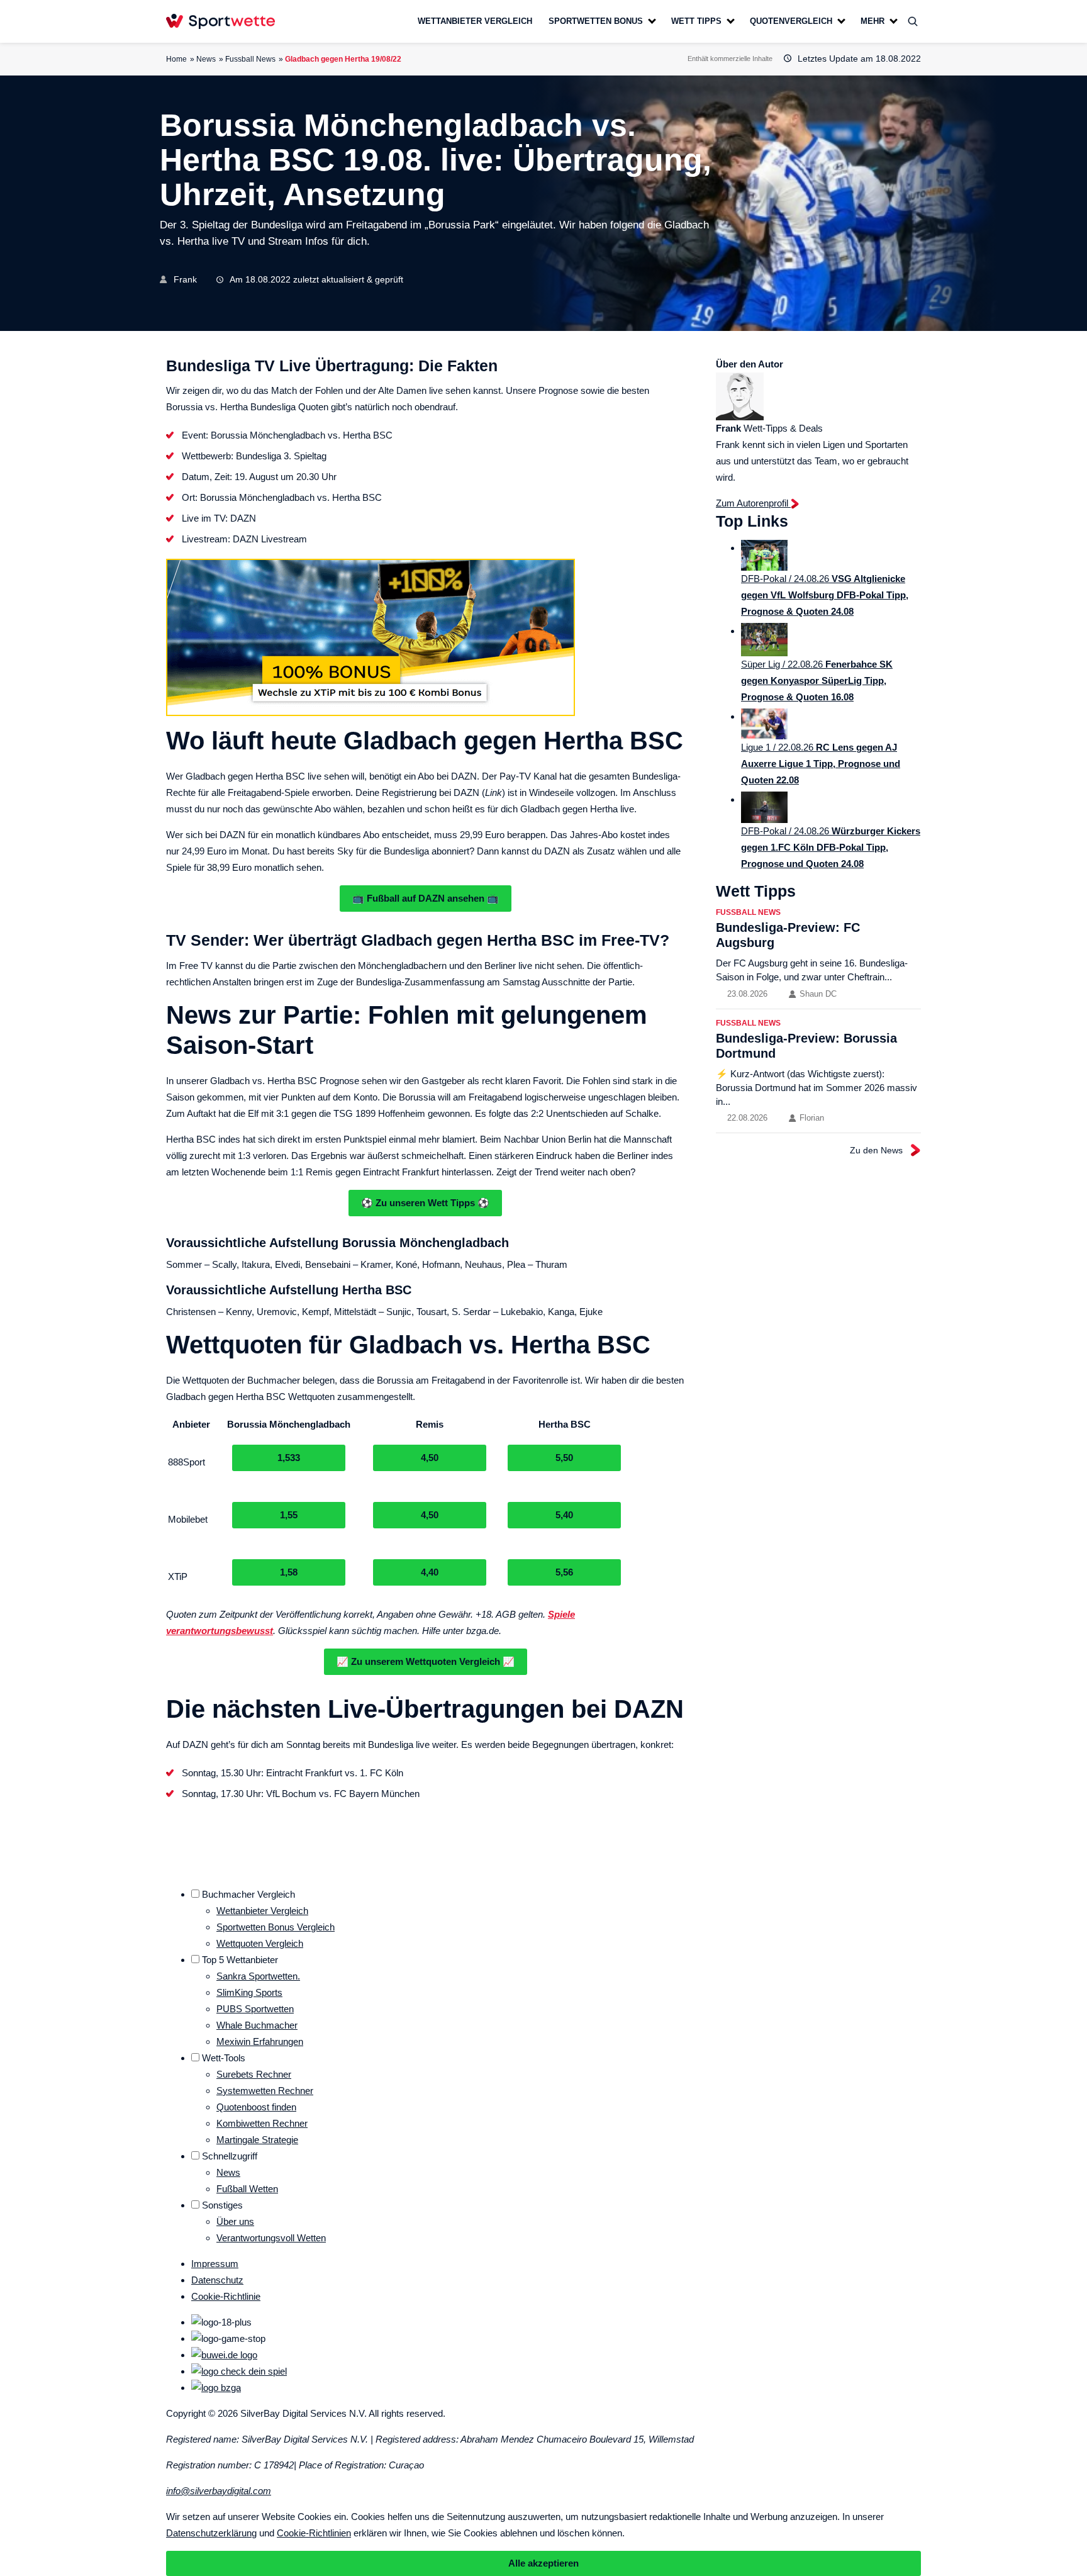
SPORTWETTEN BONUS (596, 21)
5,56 (564, 1572)
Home (176, 59)
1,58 (289, 1572)
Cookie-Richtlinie (226, 2296)
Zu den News (876, 1150)
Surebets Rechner (254, 2074)
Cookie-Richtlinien (314, 2533)
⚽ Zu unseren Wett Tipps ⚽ (425, 1203)
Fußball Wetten (247, 2189)
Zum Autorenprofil (753, 503)
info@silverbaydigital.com (219, 2491)
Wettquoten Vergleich (260, 1943)
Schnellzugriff (230, 2156)
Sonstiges (222, 2205)
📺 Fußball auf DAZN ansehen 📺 (426, 898)
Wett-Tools (224, 2058)
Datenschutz (217, 2280)
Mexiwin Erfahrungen (260, 2041)
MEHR (872, 21)
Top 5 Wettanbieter (240, 1960)
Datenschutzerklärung (211, 2533)
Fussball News (250, 59)
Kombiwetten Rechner (262, 2123)
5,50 (564, 1458)
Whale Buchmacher (257, 2025)
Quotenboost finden (256, 2107)
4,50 (430, 1458)
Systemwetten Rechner (265, 2091)
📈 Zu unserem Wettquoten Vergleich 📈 (426, 1661)
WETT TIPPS (696, 21)
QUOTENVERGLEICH (791, 21)
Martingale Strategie (257, 2140)
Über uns (235, 2221)
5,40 (564, 1515)
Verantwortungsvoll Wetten (271, 2238)
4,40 (430, 1572)
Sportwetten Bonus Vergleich (276, 1927)
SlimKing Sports (249, 1992)
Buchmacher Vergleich (248, 1894)
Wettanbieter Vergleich (262, 1911)
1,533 (289, 1458)
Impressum (215, 2264)
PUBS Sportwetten (255, 2009)
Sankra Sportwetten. (258, 1976)
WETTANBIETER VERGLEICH (475, 21)
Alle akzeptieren (543, 2563)
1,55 (289, 1515)
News (206, 59)
